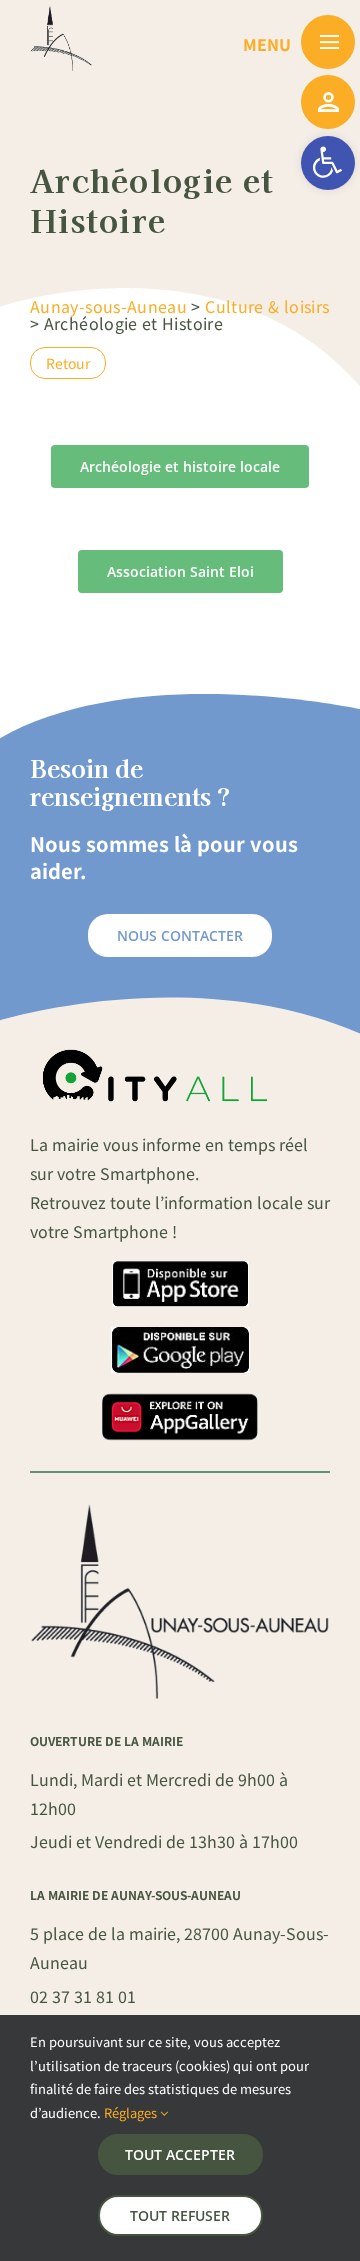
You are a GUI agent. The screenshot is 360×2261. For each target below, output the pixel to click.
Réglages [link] (132, 2112)
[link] (328, 163)
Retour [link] (68, 363)
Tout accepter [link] (180, 2154)
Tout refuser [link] (180, 2215)
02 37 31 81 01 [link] (83, 1996)
